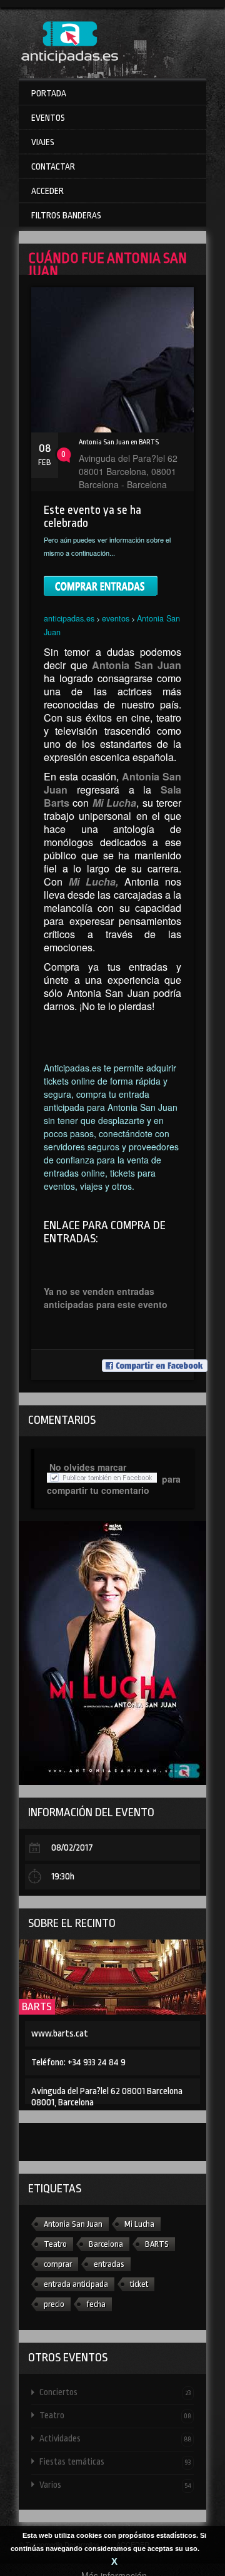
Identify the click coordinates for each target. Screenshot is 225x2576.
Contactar (53, 166)
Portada (49, 93)
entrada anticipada (76, 2284)
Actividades (115, 2438)
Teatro (55, 2244)
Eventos (48, 118)
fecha (96, 2304)
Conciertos (115, 2392)
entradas (109, 2264)
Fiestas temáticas (115, 2461)
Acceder (47, 191)
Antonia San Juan (73, 2224)
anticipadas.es (69, 618)
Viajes (43, 142)
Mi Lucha (139, 2224)
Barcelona (106, 2244)
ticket (139, 2284)
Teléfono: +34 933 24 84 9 (78, 2062)
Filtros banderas (66, 215)
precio (54, 2304)
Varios (115, 2485)
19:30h (63, 1877)
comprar (58, 2264)
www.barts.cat (60, 2034)
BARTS (37, 2007)
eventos (116, 618)
